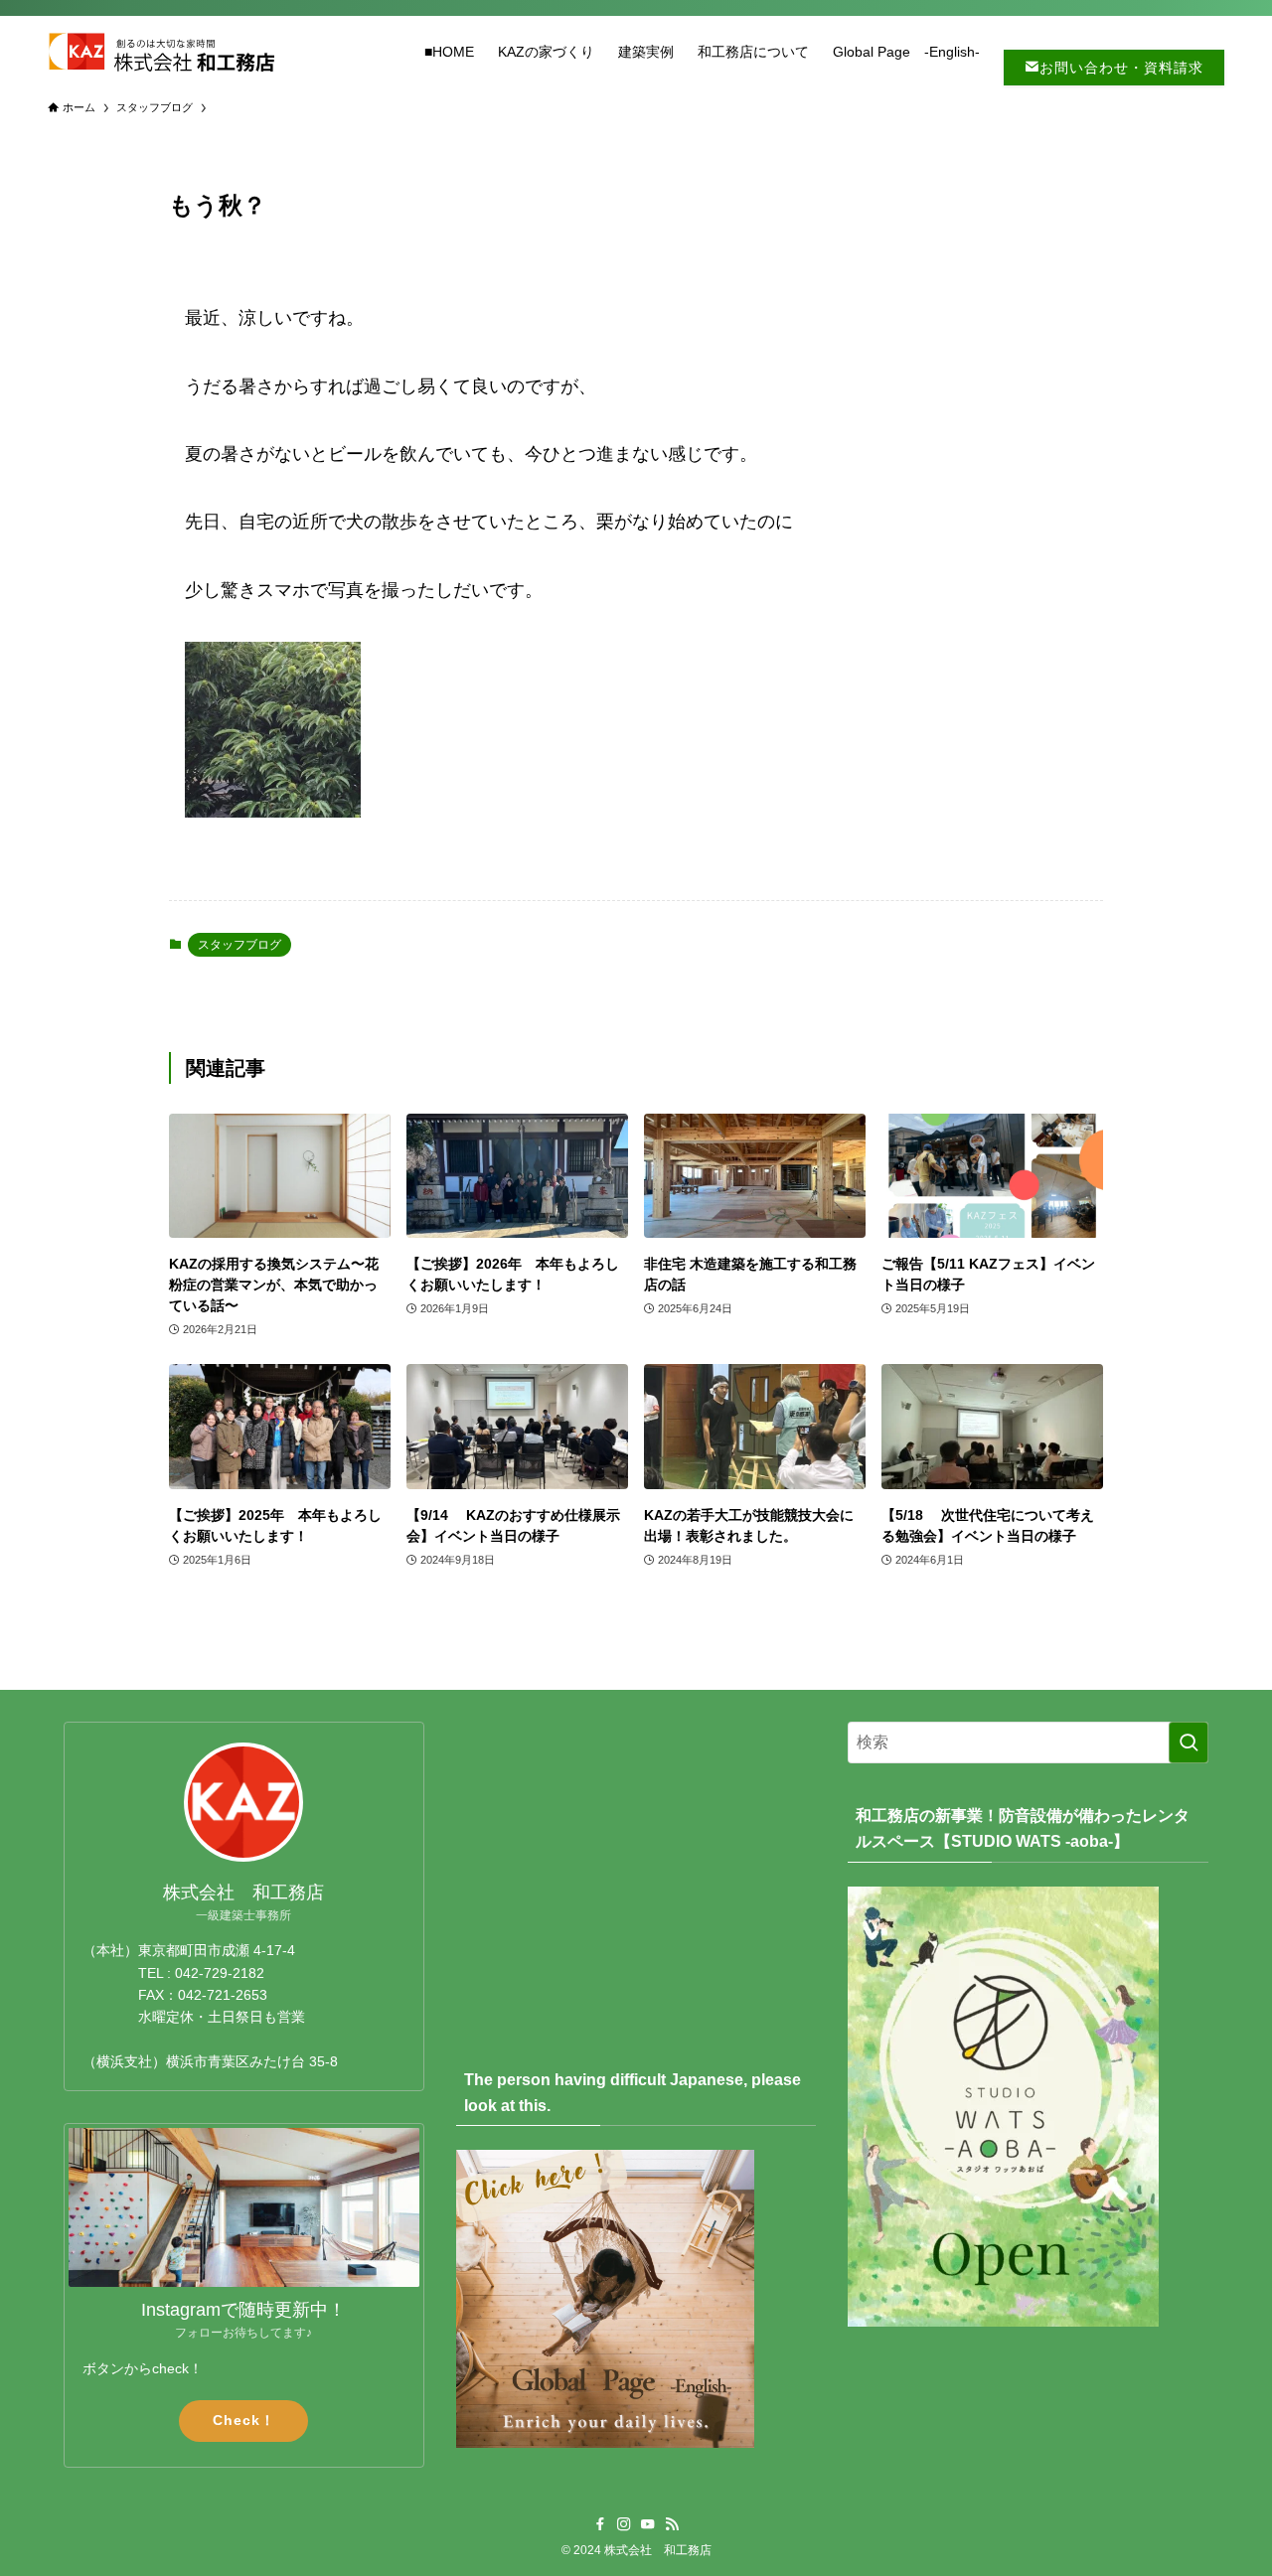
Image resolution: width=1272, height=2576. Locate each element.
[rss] (672, 2524)
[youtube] (648, 2524)
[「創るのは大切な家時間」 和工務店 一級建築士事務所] (161, 52)
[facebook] (600, 2524)
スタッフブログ (239, 945)
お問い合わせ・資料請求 (1121, 68)
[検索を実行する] (1189, 1743)
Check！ (244, 2420)
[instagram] (624, 2524)
